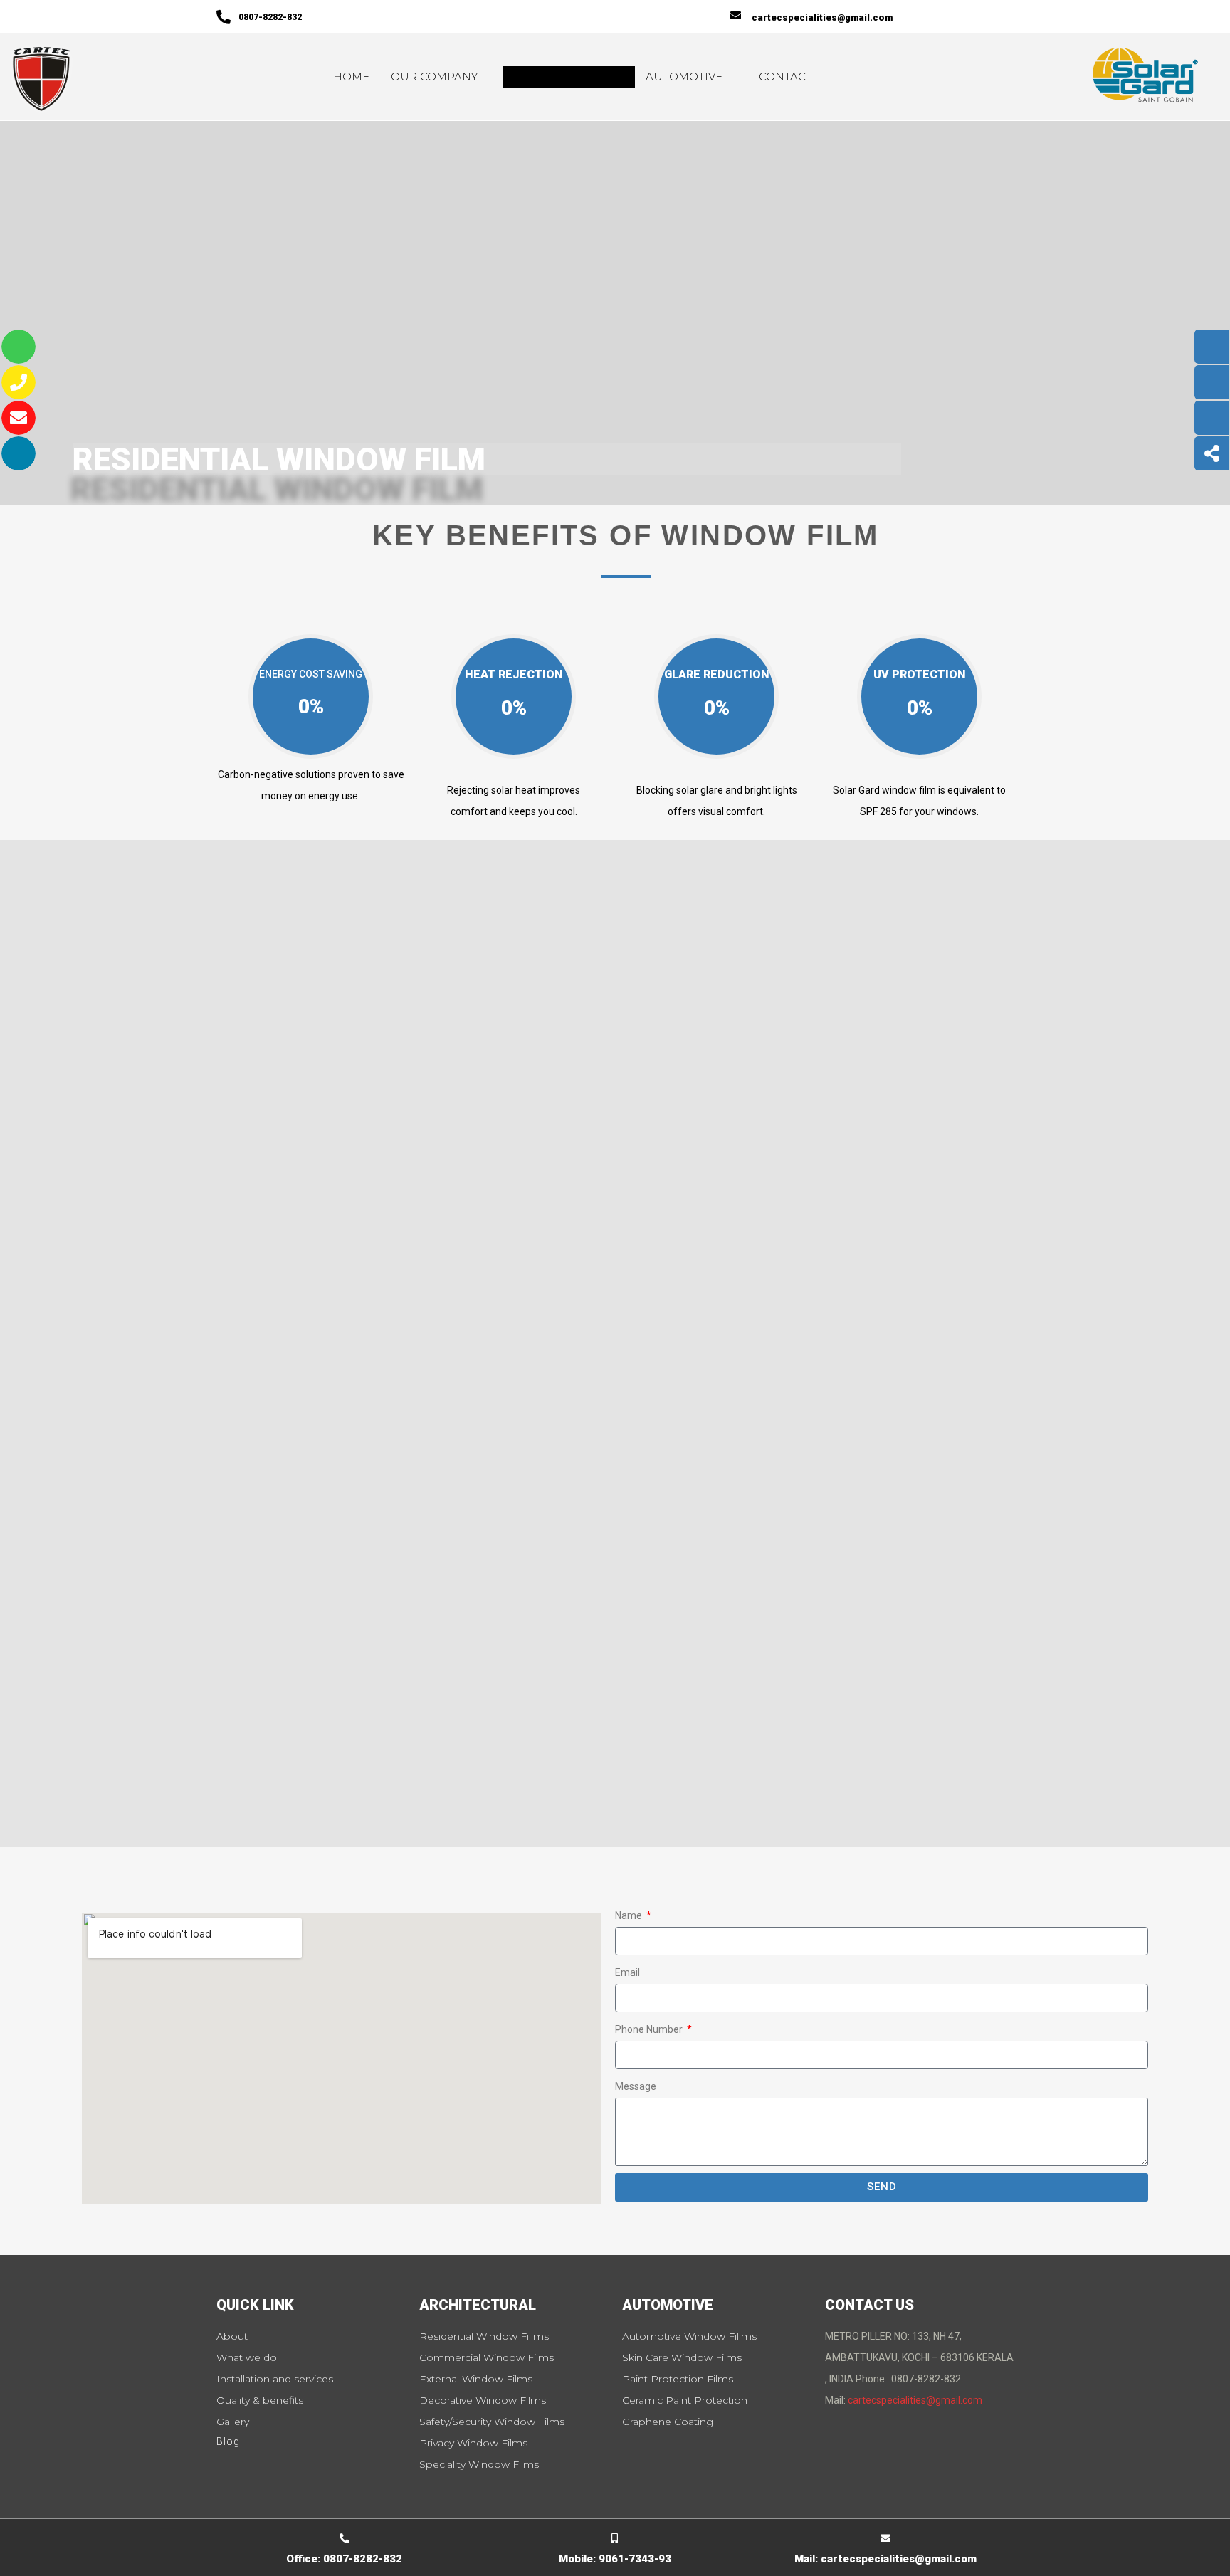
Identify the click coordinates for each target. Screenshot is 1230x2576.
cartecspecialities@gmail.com (822, 17)
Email (627, 1972)
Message (636, 2086)
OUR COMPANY (434, 77)
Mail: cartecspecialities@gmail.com (885, 2559)
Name (630, 1915)
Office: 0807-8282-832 (344, 2559)
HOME (351, 77)
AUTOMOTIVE (684, 77)
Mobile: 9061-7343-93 (615, 2559)
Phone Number (650, 2029)
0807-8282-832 (270, 17)
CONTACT (785, 77)
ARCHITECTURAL (562, 77)
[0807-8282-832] (224, 17)
